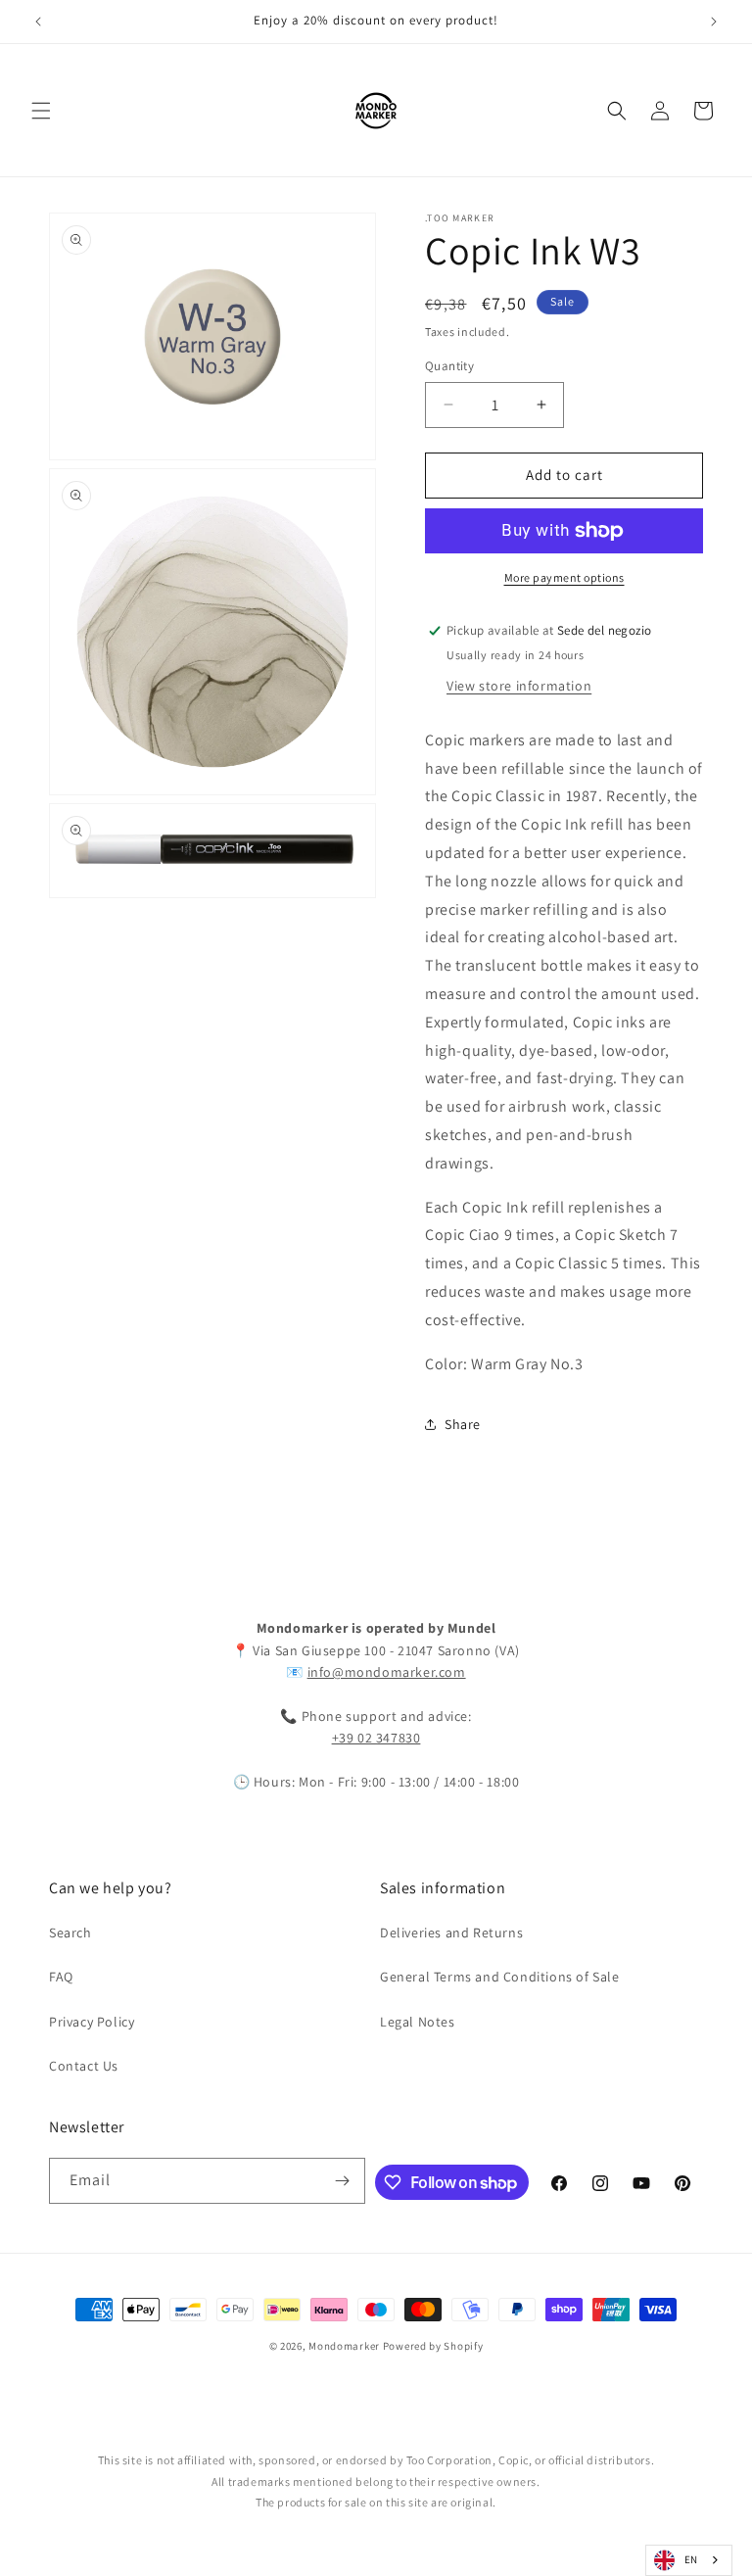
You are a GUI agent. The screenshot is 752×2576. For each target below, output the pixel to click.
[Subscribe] (343, 2181)
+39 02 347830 (376, 1738)
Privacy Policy (92, 2022)
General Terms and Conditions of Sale (500, 1977)
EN (691, 2559)
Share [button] (463, 1424)
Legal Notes (418, 2022)
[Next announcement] (714, 22)
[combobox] (689, 2560)
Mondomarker (344, 2346)
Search (70, 1932)
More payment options (564, 577)
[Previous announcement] (38, 22)
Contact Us (84, 2066)
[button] (41, 111)
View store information (519, 686)
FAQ (61, 1977)
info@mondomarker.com (387, 1672)
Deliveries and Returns (451, 1932)
